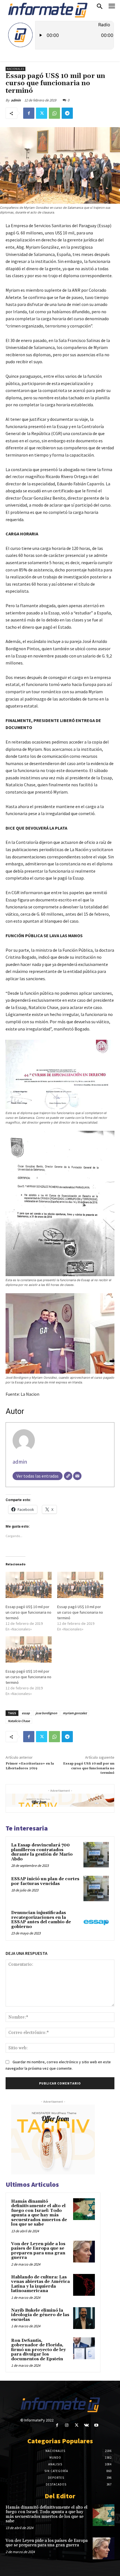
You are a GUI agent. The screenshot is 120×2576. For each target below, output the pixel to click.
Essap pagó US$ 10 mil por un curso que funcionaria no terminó (28, 1612)
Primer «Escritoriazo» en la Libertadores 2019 (30, 1766)
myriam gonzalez (75, 1713)
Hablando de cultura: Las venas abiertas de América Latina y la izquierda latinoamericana (40, 2284)
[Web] (68, 1476)
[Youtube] (96, 2425)
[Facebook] (29, 113)
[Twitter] (42, 113)
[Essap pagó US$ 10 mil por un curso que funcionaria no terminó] (29, 1585)
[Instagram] (67, 2425)
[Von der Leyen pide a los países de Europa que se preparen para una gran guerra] (84, 2252)
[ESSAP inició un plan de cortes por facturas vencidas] (96, 1888)
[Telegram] (67, 113)
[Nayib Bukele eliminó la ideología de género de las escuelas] (84, 2318)
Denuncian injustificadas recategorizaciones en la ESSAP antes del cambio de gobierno (41, 1920)
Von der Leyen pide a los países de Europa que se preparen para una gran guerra (38, 2251)
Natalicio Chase (19, 1721)
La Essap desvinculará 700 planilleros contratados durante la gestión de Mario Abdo (42, 1852)
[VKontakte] (86, 2425)
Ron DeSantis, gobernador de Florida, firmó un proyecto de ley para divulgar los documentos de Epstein (39, 2350)
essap (26, 1713)
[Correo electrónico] (77, 1476)
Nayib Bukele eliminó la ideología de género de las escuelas (40, 2315)
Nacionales (15, 69)
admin (16, 100)
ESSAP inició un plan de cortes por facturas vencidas (45, 1881)
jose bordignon (46, 1713)
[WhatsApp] (54, 113)
